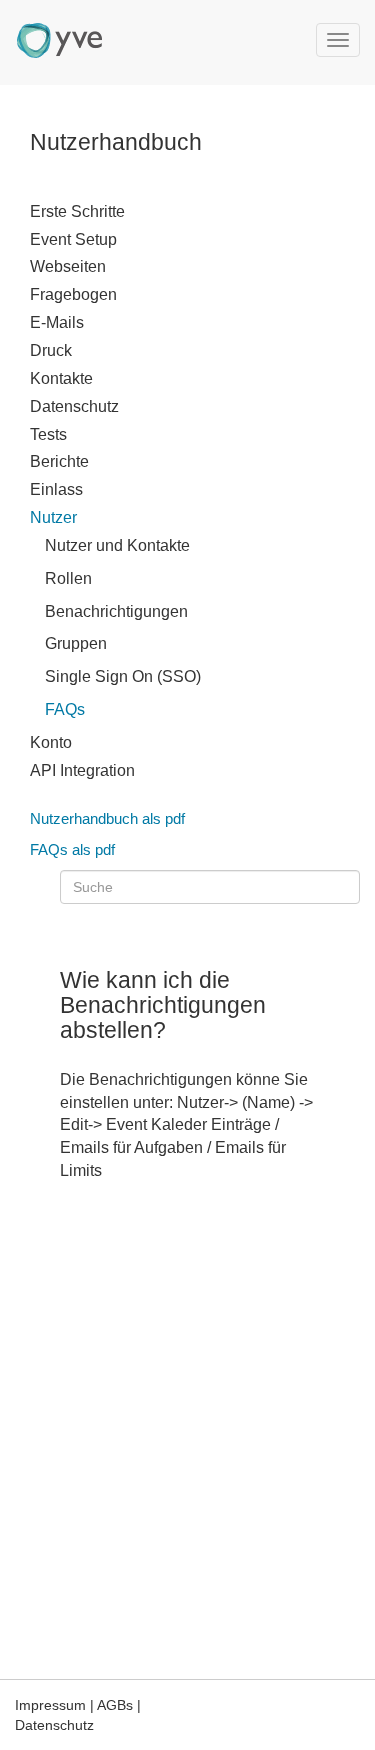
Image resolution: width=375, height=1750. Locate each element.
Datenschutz (74, 406)
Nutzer (53, 517)
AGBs (115, 1705)
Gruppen (76, 643)
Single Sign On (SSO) (123, 676)
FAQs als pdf (72, 849)
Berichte (59, 461)
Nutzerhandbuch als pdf (107, 818)
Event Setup (73, 239)
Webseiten (68, 266)
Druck (51, 350)
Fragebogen (73, 294)
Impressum (50, 1705)
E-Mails (57, 322)
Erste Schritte (77, 211)
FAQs (65, 709)
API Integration (82, 770)
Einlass (56, 489)
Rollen (68, 578)
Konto (51, 742)
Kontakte (61, 378)
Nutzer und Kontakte (117, 545)
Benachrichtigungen (116, 611)
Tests (48, 434)
